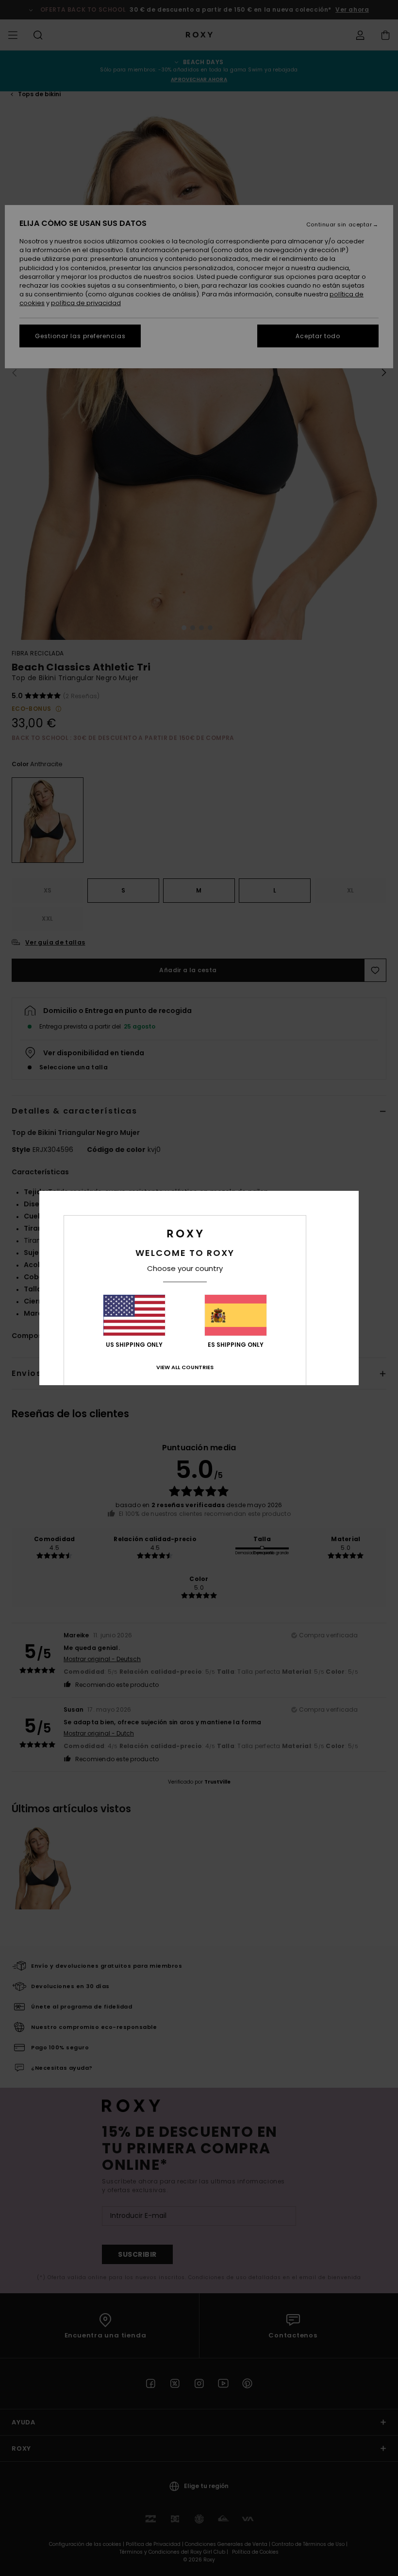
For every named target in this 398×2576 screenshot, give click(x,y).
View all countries (185, 1367)
